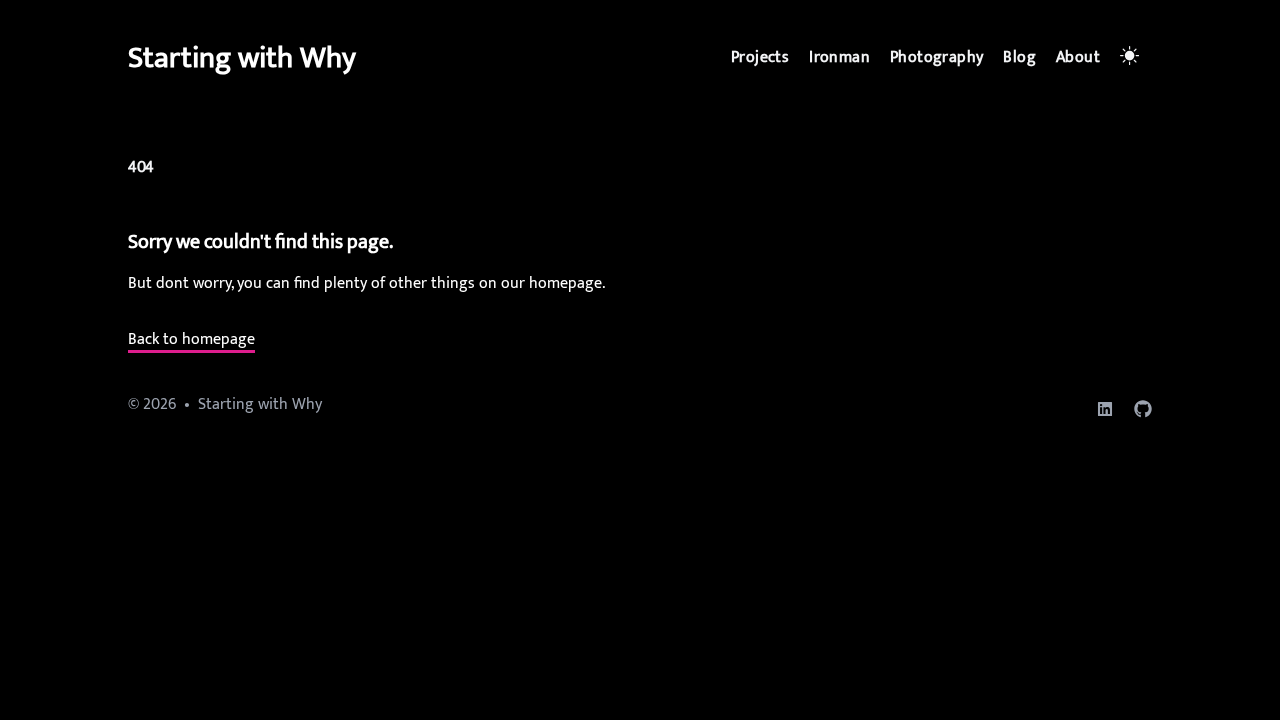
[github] (1143, 409)
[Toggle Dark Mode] (1132, 58)
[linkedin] (1105, 409)
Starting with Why (242, 58)
